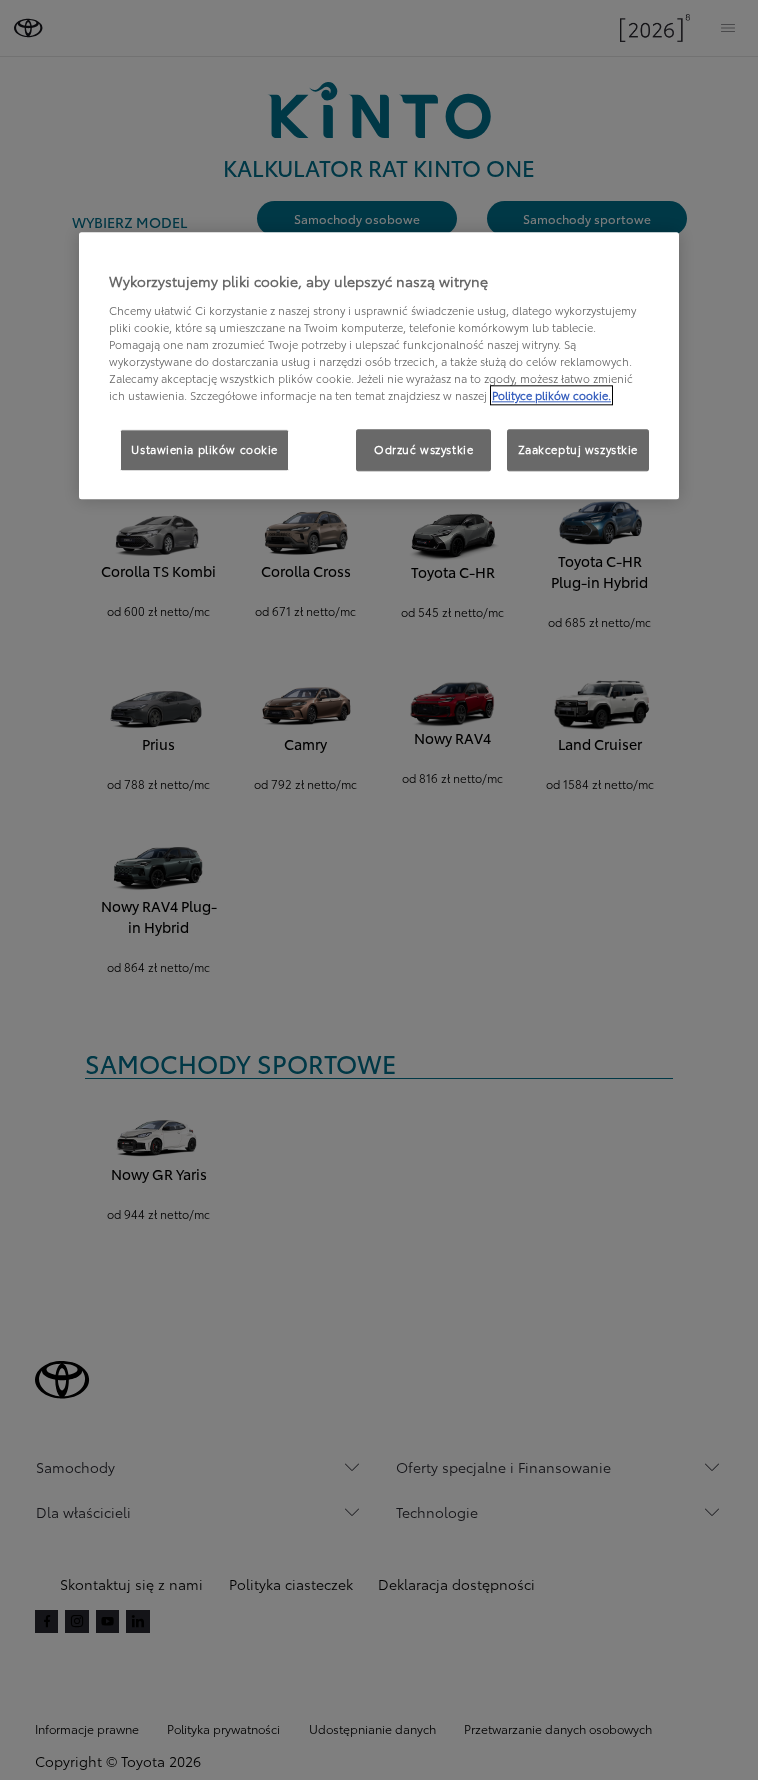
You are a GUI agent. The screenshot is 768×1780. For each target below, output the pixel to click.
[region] (379, 365)
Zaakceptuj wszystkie (578, 449)
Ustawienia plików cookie (204, 449)
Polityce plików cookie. (551, 395)
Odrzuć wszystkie (423, 449)
